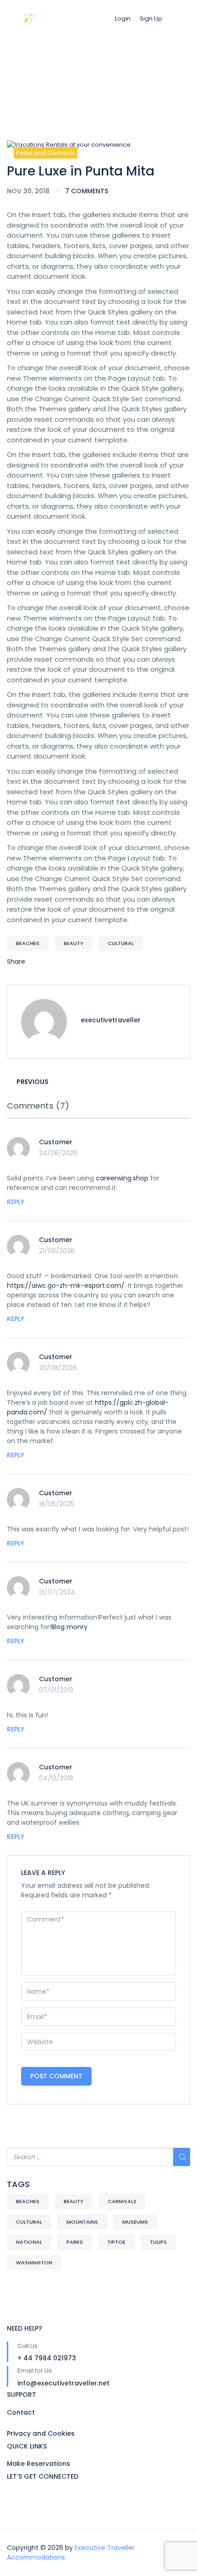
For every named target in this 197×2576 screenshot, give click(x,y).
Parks (75, 2242)
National (29, 2242)
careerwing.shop (122, 1178)
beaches (28, 943)
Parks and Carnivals (46, 153)
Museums (135, 2222)
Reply (16, 1202)
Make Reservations (38, 2464)
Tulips (158, 2242)
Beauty (74, 943)
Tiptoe (116, 2242)
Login (123, 19)
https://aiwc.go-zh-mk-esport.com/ (66, 1285)
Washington (34, 2263)
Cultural (121, 943)
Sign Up (151, 19)
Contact (21, 2412)
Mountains (82, 2222)
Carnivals (122, 2201)
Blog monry (69, 1627)
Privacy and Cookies (41, 2433)
